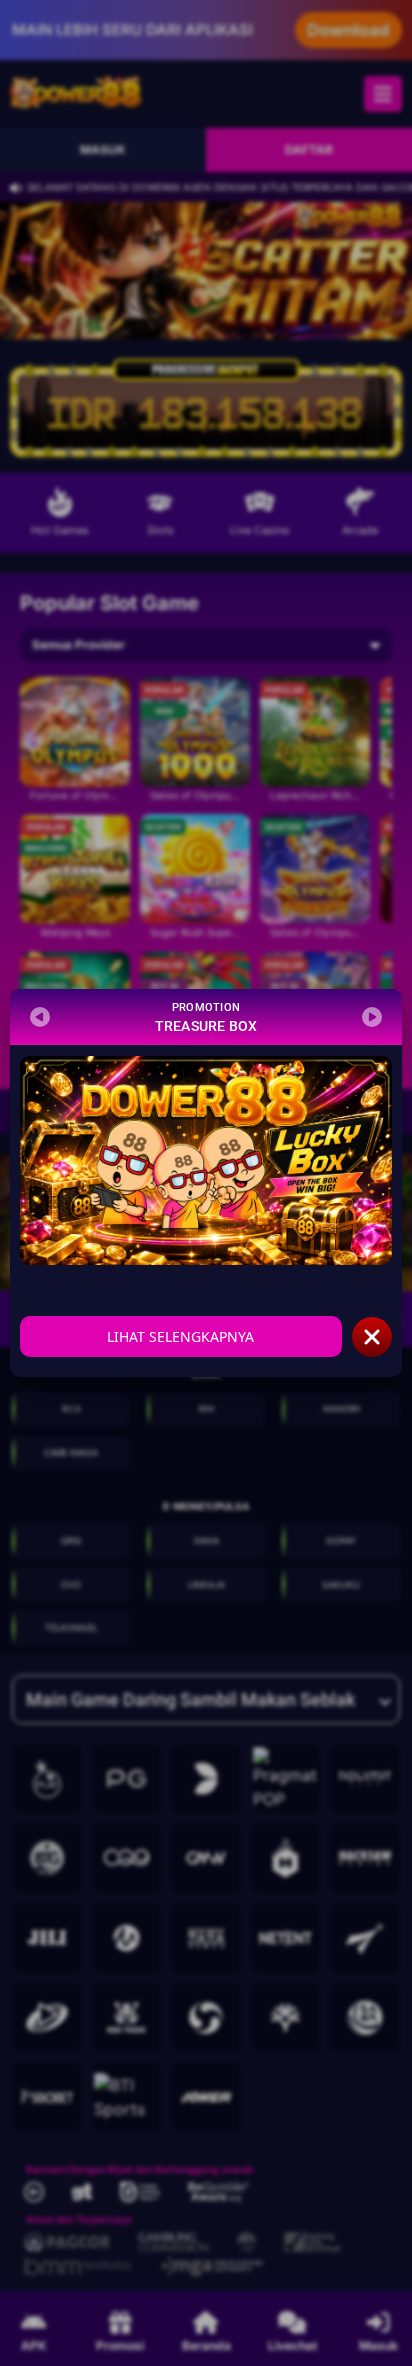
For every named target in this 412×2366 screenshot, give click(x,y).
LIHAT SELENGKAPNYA (180, 1336)
